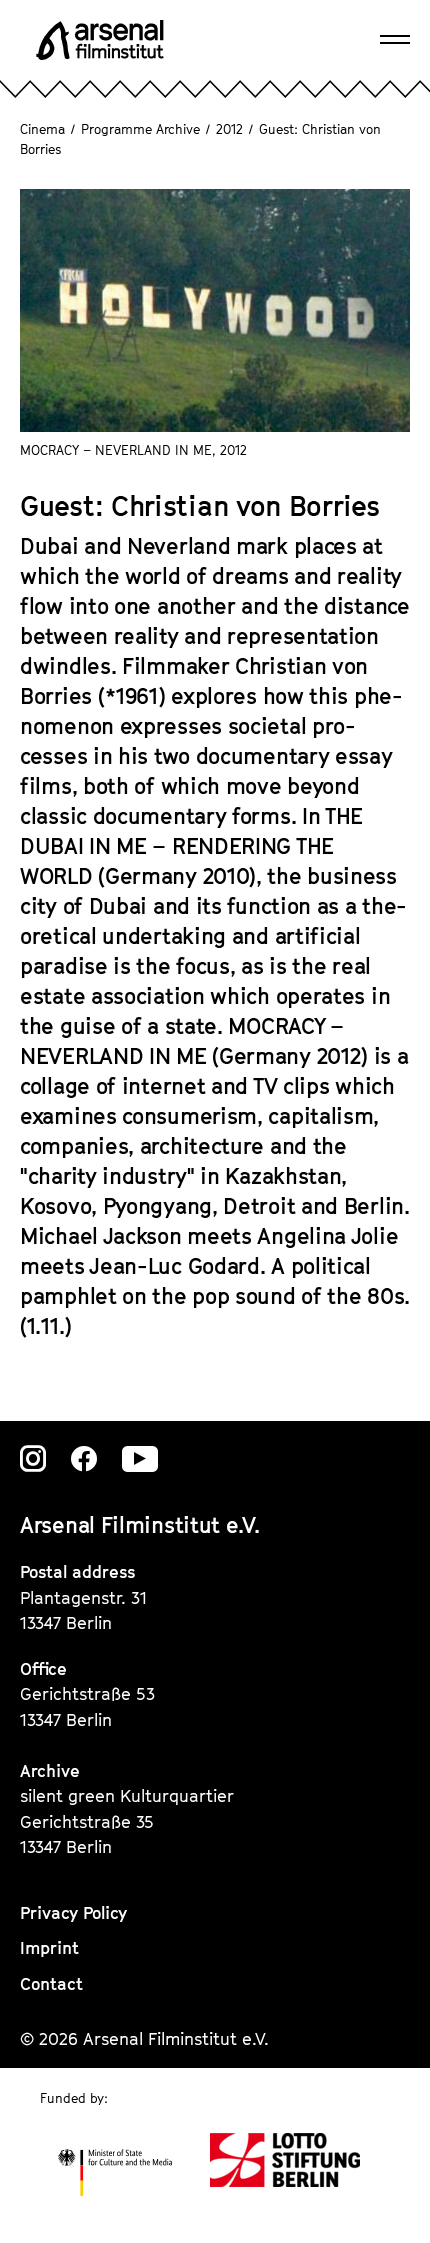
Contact (51, 1984)
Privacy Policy (73, 1913)
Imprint (49, 1948)
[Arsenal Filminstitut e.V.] (100, 40)
